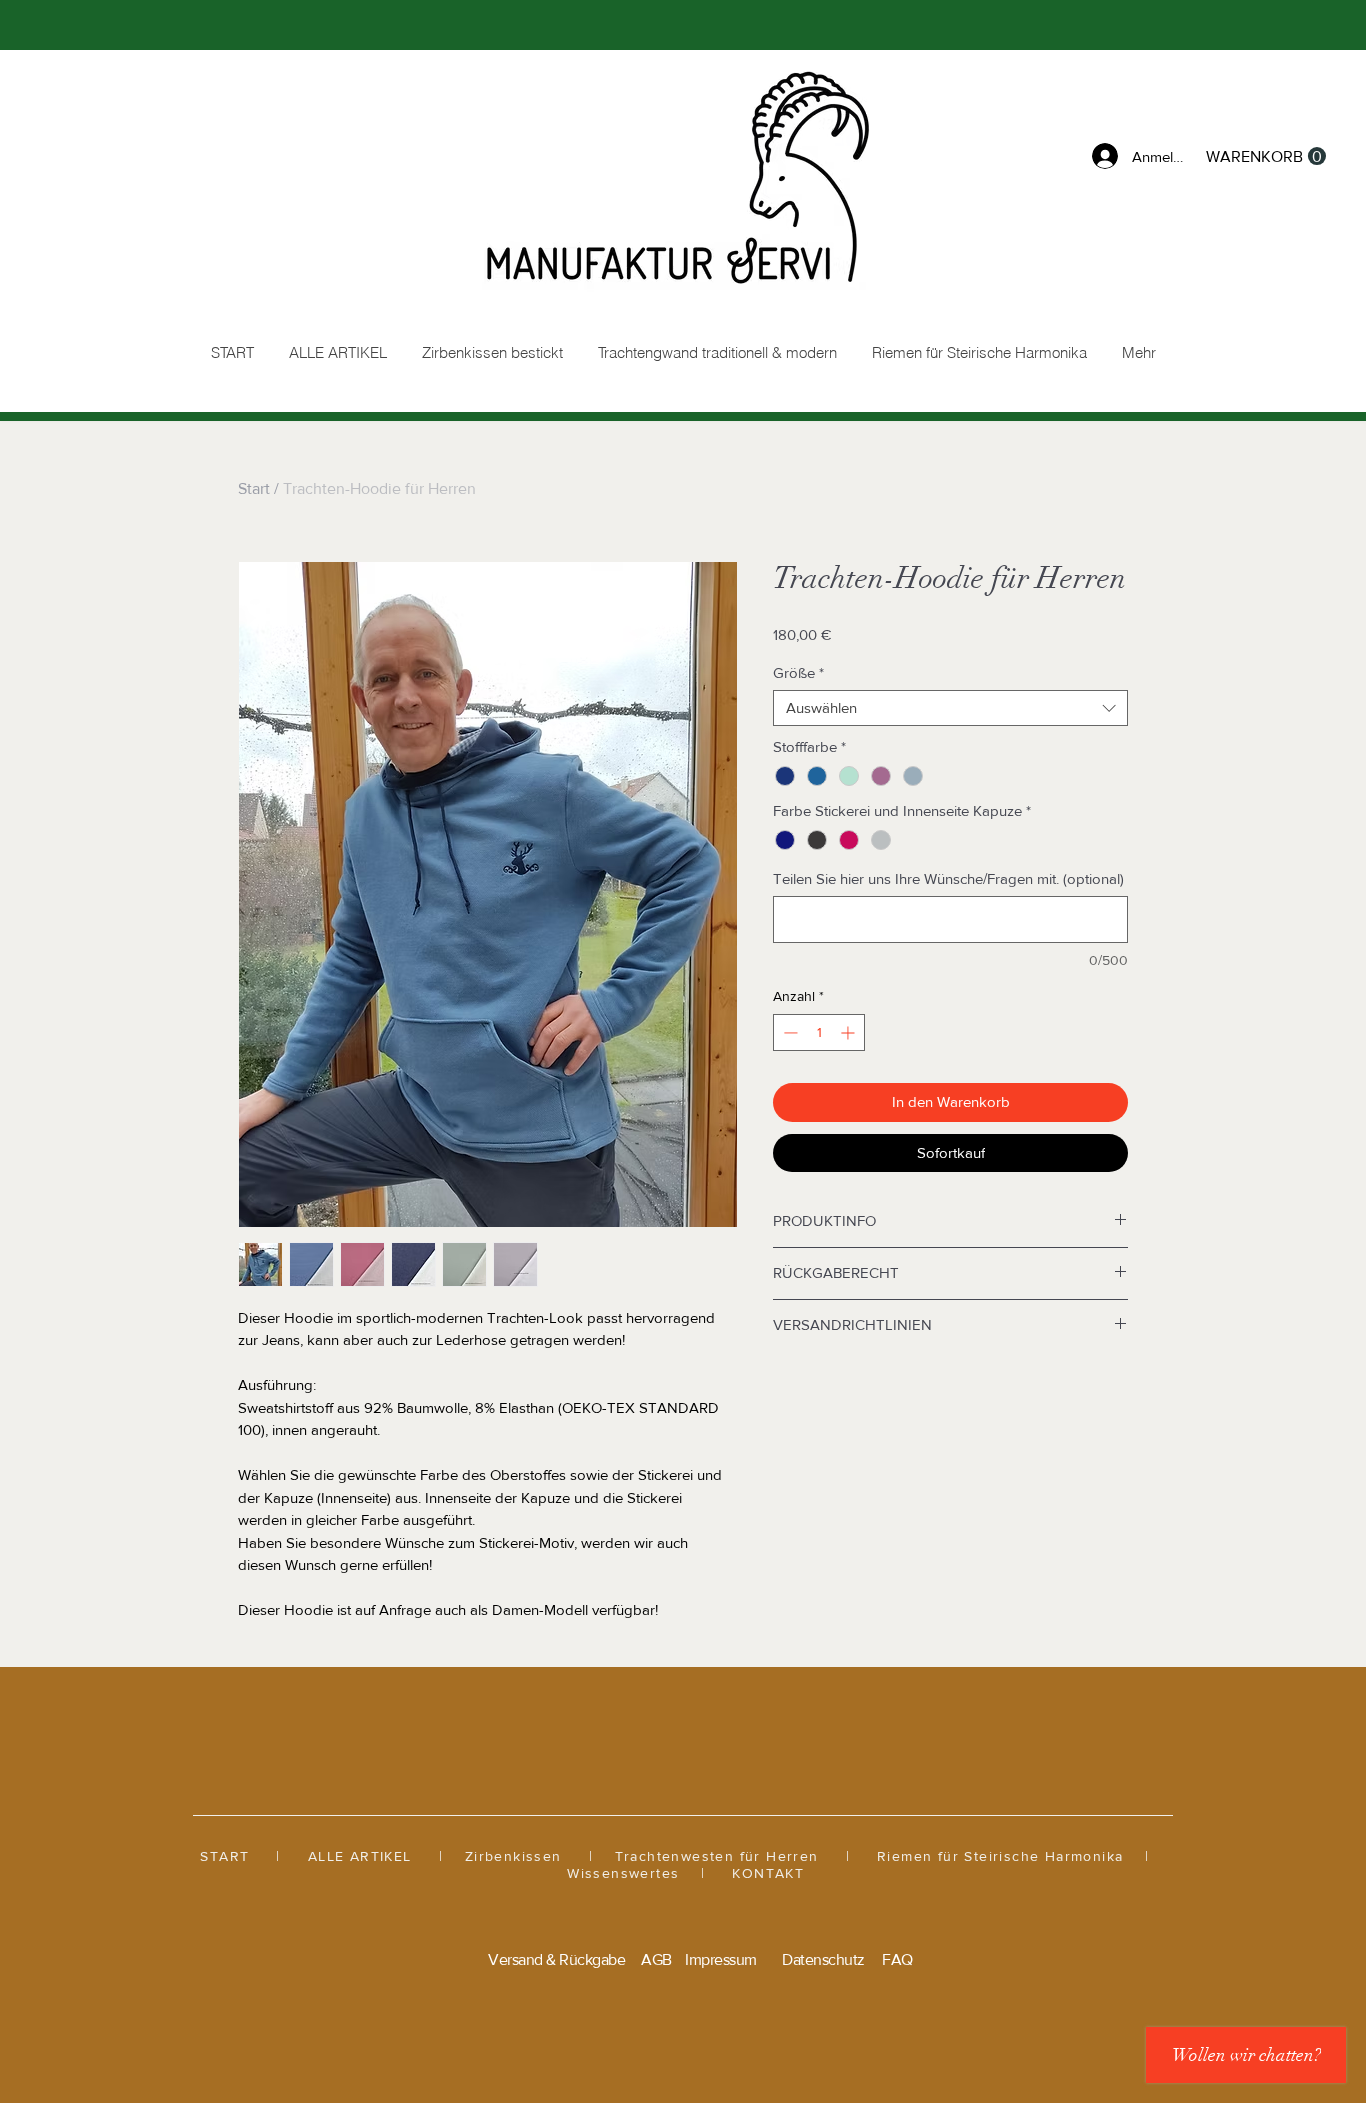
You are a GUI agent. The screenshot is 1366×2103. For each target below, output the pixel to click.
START (224, 1856)
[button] (1266, 156)
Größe (798, 672)
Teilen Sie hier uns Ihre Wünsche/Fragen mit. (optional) (948, 878)
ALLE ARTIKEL (360, 1856)
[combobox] (950, 708)
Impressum (721, 1959)
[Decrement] (788, 1032)
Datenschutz (823, 1959)
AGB (656, 1959)
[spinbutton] (819, 1032)
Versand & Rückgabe (556, 1959)
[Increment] (849, 1032)
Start (254, 488)
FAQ (897, 1959)
